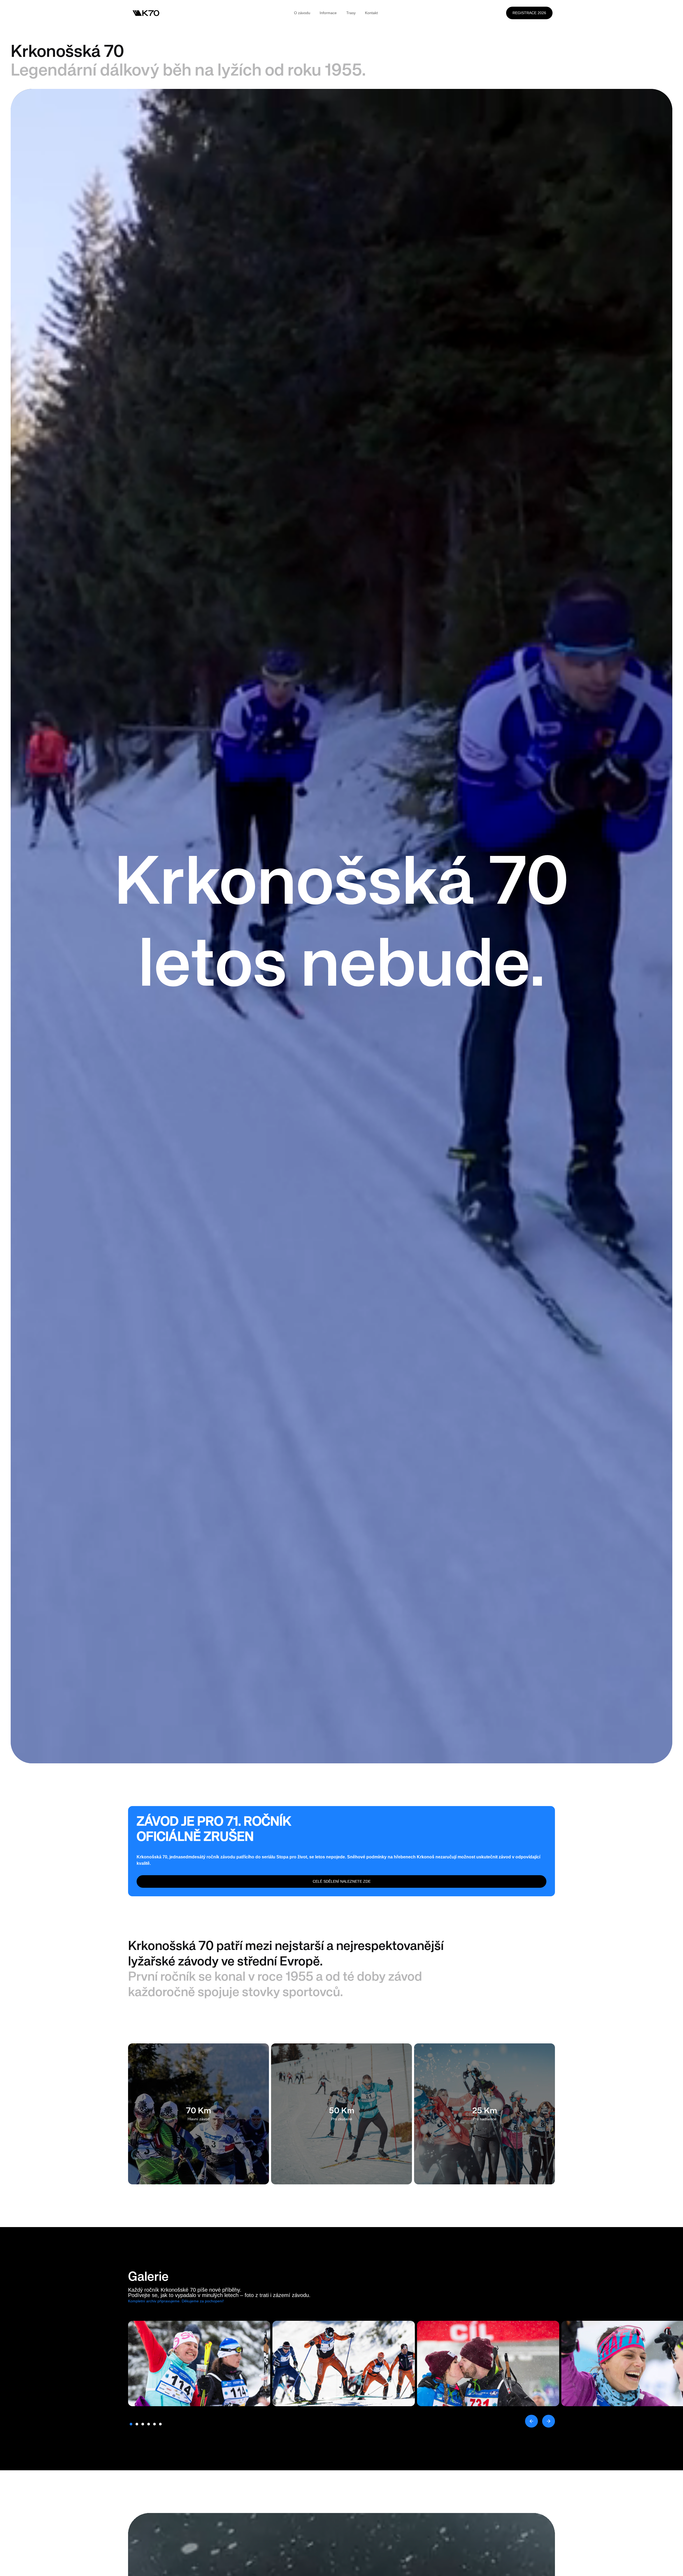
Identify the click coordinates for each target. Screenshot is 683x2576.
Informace (328, 13)
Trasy (351, 13)
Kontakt (371, 13)
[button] (531, 2421)
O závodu (302, 13)
